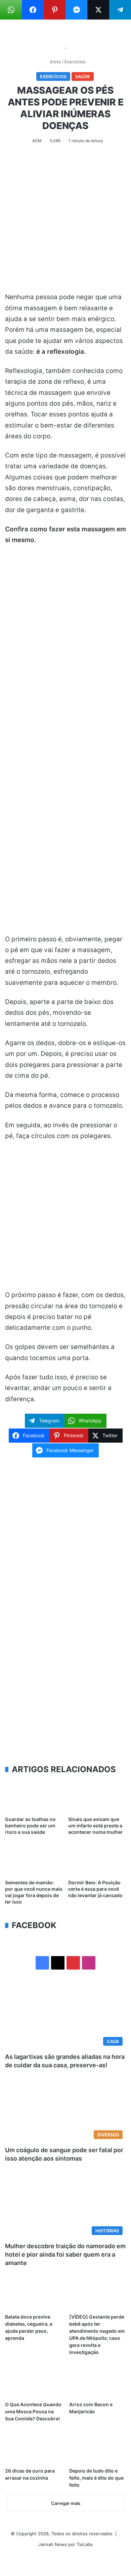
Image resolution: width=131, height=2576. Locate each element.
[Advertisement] (65, 223)
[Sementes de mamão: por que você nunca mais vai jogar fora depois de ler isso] (34, 1860)
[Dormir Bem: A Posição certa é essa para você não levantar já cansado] (97, 1860)
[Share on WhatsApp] (11, 10)
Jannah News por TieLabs (65, 2544)
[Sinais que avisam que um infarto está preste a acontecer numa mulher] (97, 1796)
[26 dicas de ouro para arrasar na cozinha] (33, 2448)
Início (55, 62)
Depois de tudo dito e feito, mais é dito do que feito (96, 2478)
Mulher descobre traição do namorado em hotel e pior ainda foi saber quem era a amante (65, 2254)
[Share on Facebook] (33, 10)
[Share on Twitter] (98, 10)
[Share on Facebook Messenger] (76, 10)
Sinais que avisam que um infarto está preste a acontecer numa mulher (96, 1826)
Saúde (83, 76)
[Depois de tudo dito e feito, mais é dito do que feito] (98, 2448)
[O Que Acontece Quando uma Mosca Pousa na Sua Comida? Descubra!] (33, 2382)
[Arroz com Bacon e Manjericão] (98, 2382)
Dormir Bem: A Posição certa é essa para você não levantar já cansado (95, 1889)
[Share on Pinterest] (55, 10)
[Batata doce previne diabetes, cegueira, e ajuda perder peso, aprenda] (33, 2294)
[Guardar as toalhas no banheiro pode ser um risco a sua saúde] (34, 1796)
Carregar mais (66, 2503)
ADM (37, 141)
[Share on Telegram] (120, 10)
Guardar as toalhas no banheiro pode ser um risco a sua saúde (30, 1826)
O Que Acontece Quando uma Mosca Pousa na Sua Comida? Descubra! (33, 2411)
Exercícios (75, 62)
